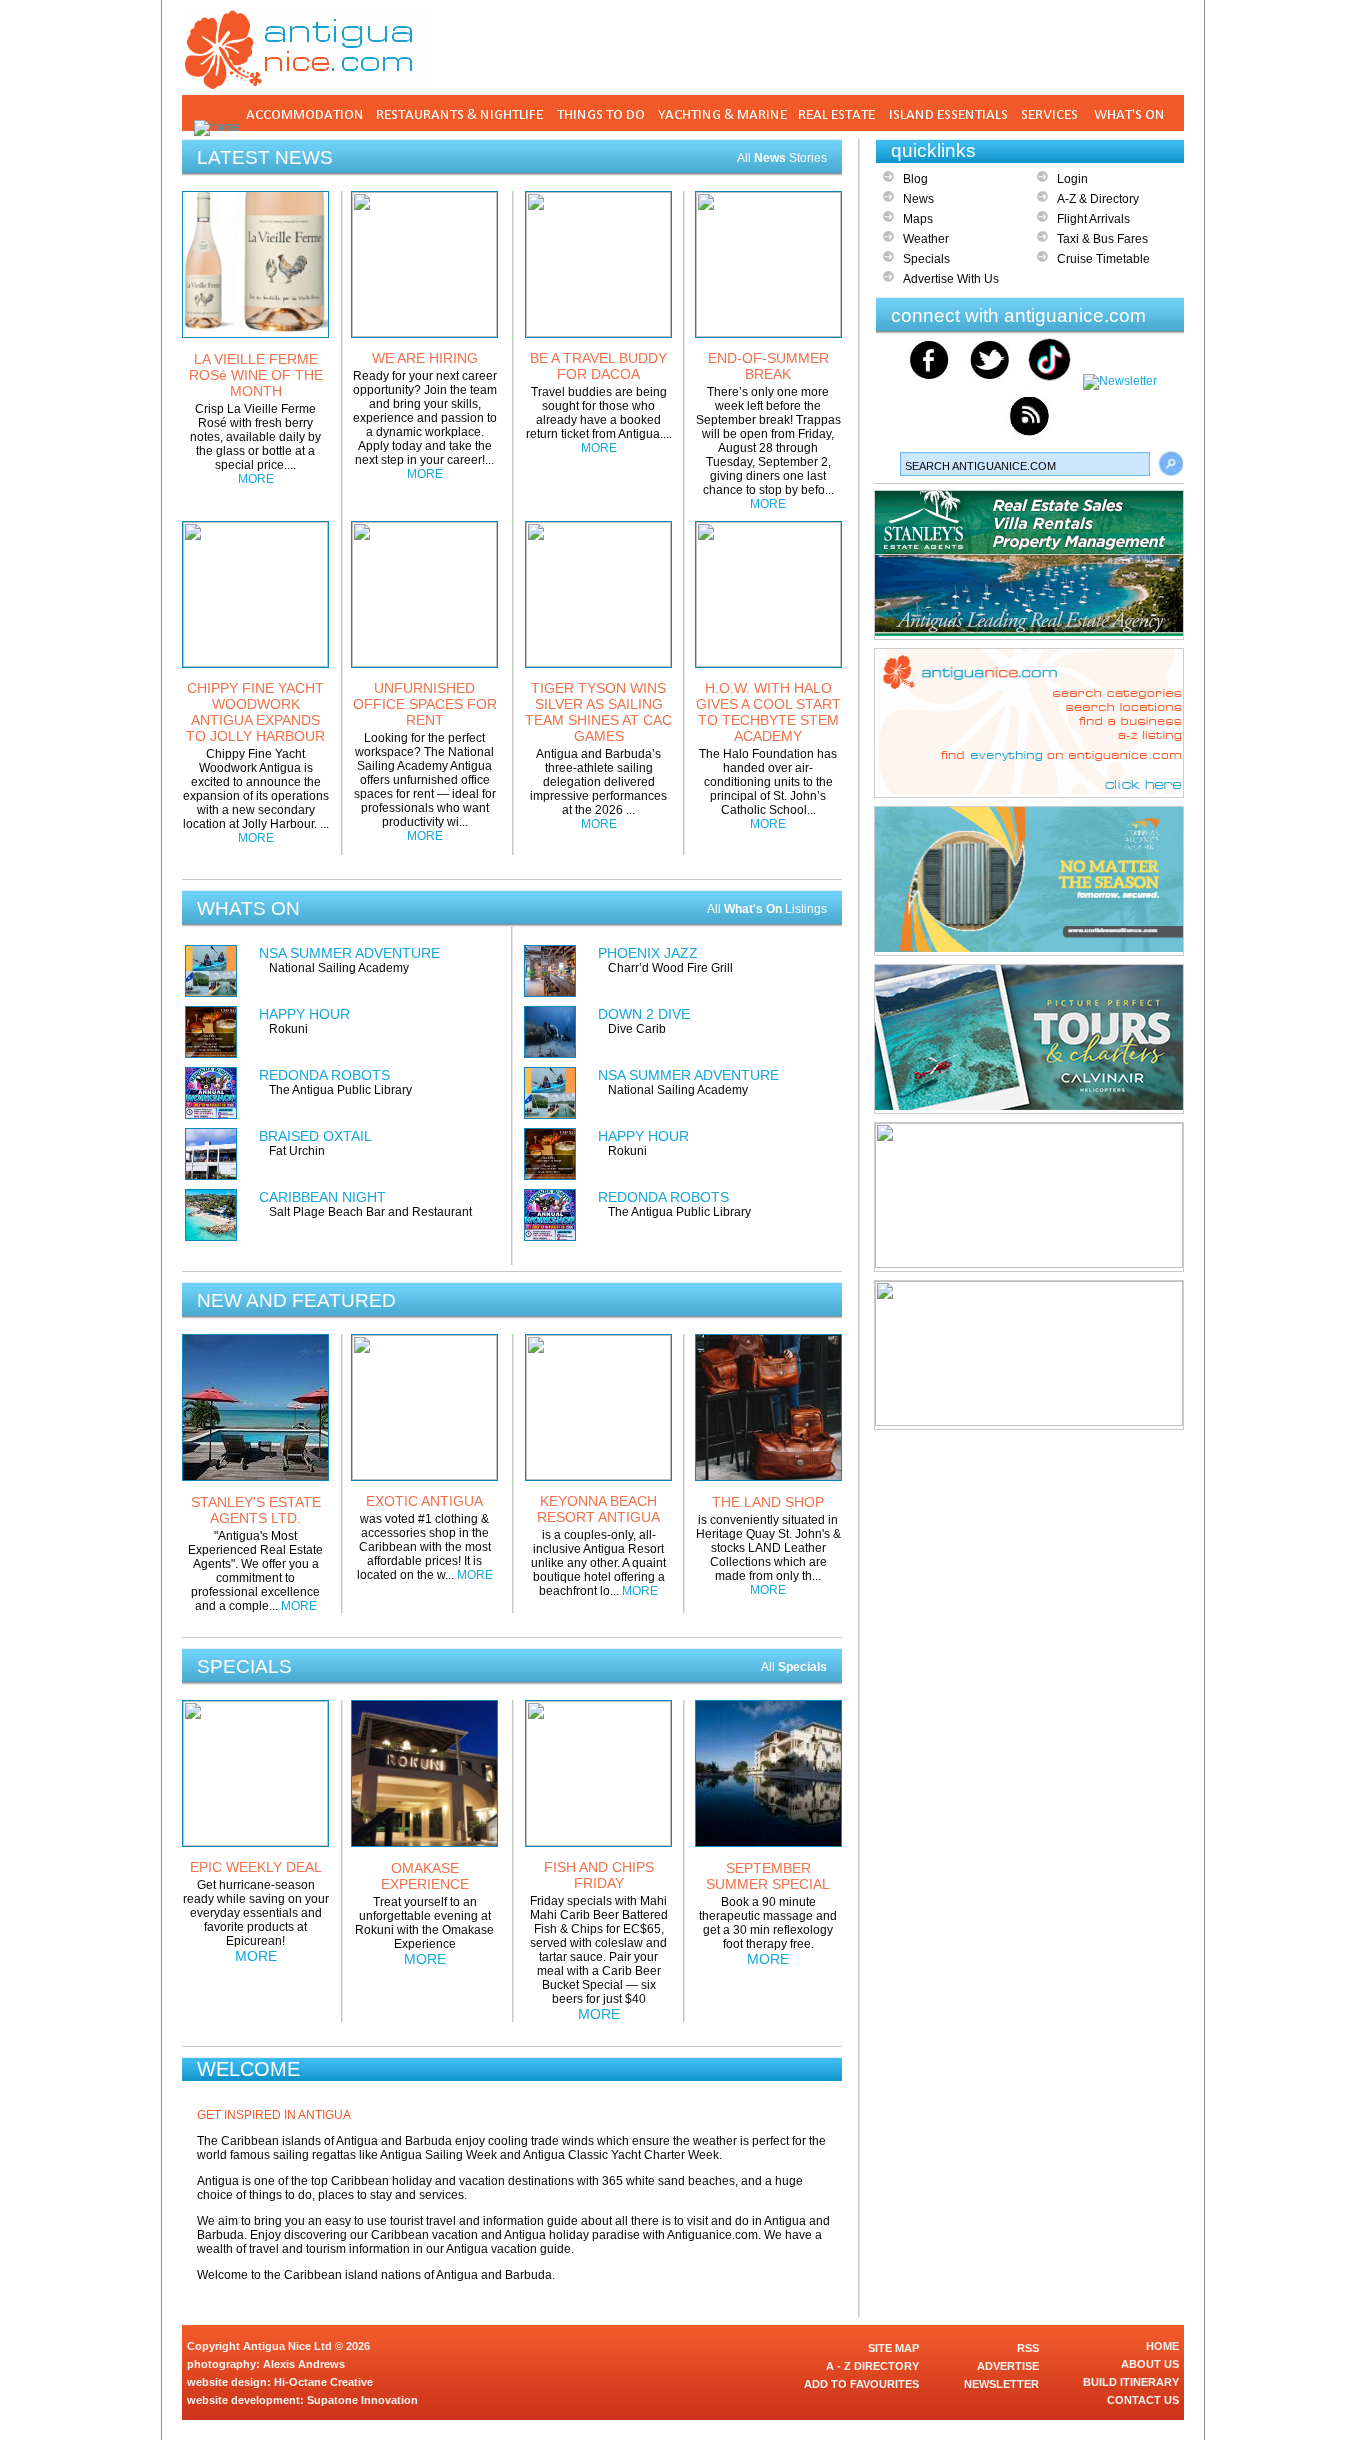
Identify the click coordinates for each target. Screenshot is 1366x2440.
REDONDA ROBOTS (324, 1075)
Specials (926, 259)
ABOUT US (1150, 2364)
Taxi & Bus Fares (1102, 239)
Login (1072, 179)
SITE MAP (893, 2348)
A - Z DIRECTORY (872, 2366)
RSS (1028, 2348)
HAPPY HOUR (304, 1014)
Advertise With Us (951, 279)
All (794, 1667)
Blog (915, 179)
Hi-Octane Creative (323, 2382)
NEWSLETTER (1001, 2384)
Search (1171, 464)
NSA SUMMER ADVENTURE (349, 953)
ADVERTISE (1008, 2366)
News (918, 199)
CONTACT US (1143, 2400)
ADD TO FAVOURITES (861, 2384)
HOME (1162, 2346)
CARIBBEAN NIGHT (322, 1197)
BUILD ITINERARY (1131, 2382)
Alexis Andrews (304, 2364)
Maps (918, 219)
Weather (926, 239)
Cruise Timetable (1103, 259)
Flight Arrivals (1093, 219)
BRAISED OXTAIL (315, 1136)
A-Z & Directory (1098, 199)
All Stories (782, 158)
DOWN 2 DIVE (644, 1014)
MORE (256, 479)
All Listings (767, 909)
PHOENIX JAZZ (648, 953)
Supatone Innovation (362, 2400)
